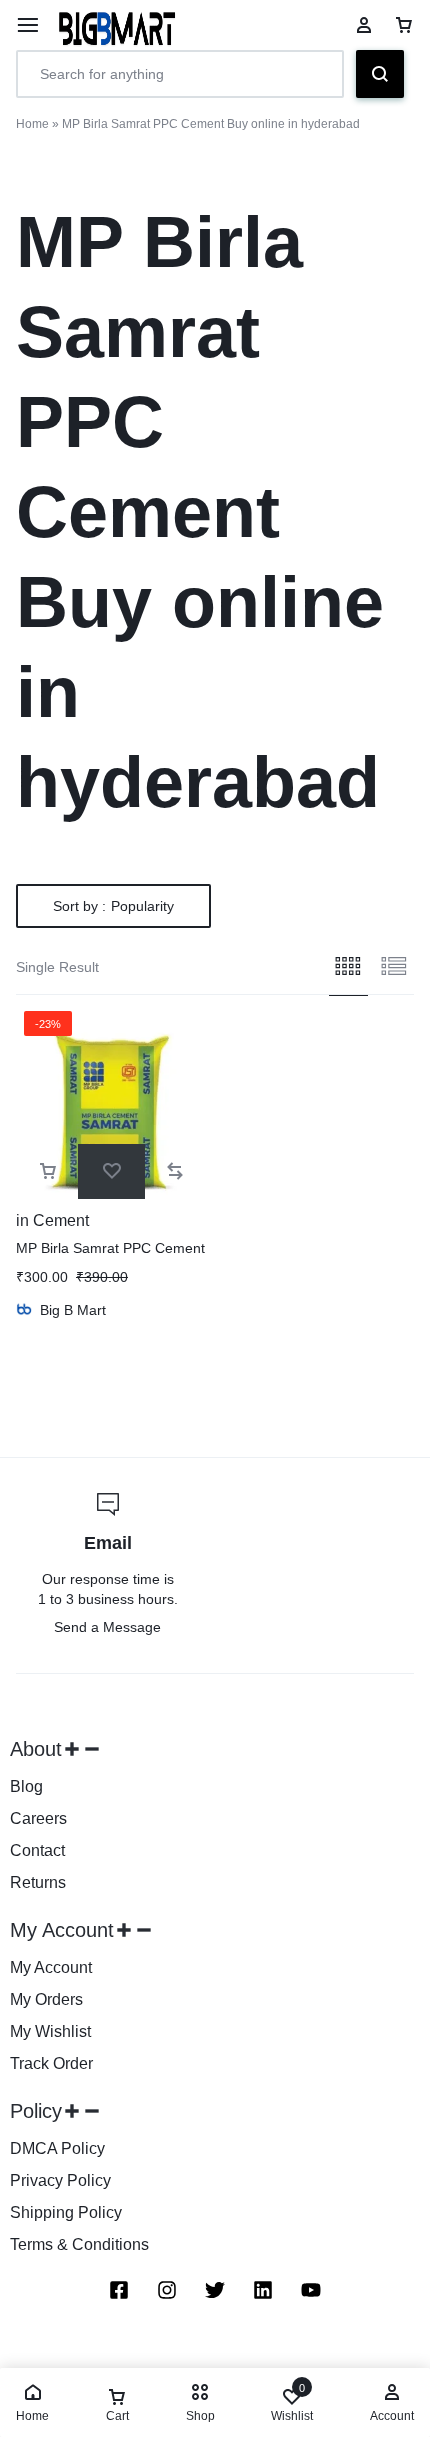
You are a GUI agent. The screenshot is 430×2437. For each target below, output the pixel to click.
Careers (38, 1818)
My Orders (46, 1999)
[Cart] (404, 25)
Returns (38, 1882)
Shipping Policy (66, 2212)
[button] (48, 1171)
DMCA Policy (57, 2148)
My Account (51, 1967)
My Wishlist (50, 2031)
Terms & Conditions (79, 2244)
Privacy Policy (60, 2180)
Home (32, 124)
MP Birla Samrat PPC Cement (110, 1248)
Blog (26, 1786)
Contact (37, 1850)
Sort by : (113, 906)
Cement (61, 1220)
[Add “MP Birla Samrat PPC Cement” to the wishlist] (111, 1171)
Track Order (51, 2063)
